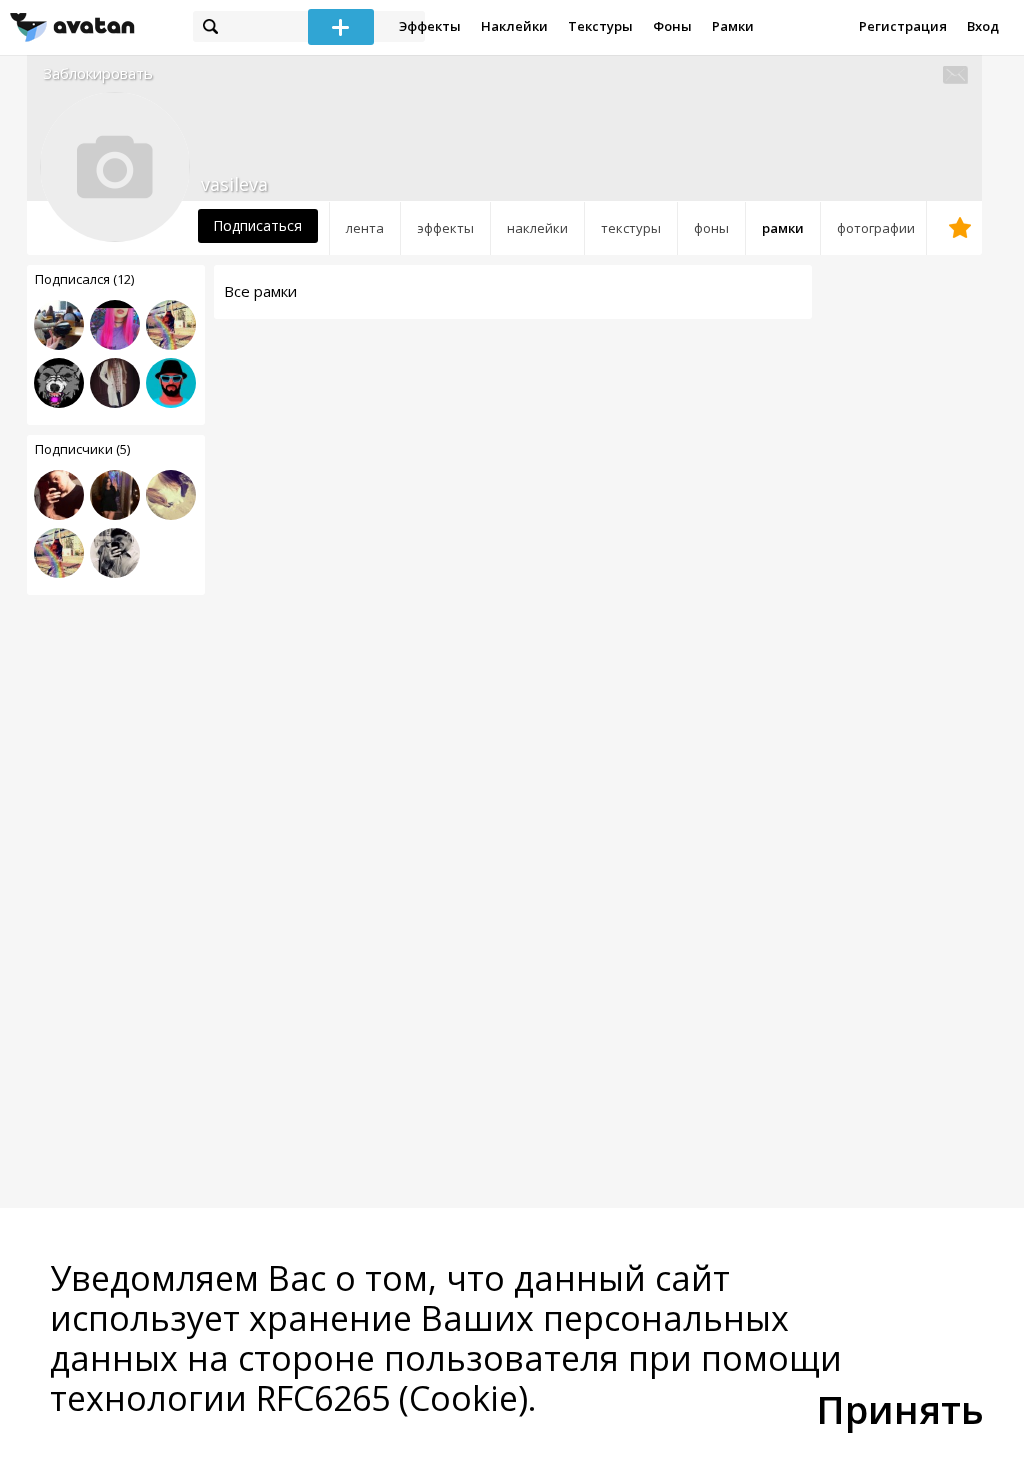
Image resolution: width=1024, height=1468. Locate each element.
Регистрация (903, 26)
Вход (983, 26)
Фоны (672, 26)
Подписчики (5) (82, 449)
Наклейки (514, 26)
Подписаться (257, 225)
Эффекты (430, 26)
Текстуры (600, 26)
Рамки (733, 26)
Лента (365, 228)
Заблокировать (98, 73)
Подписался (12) (84, 279)
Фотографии (876, 228)
